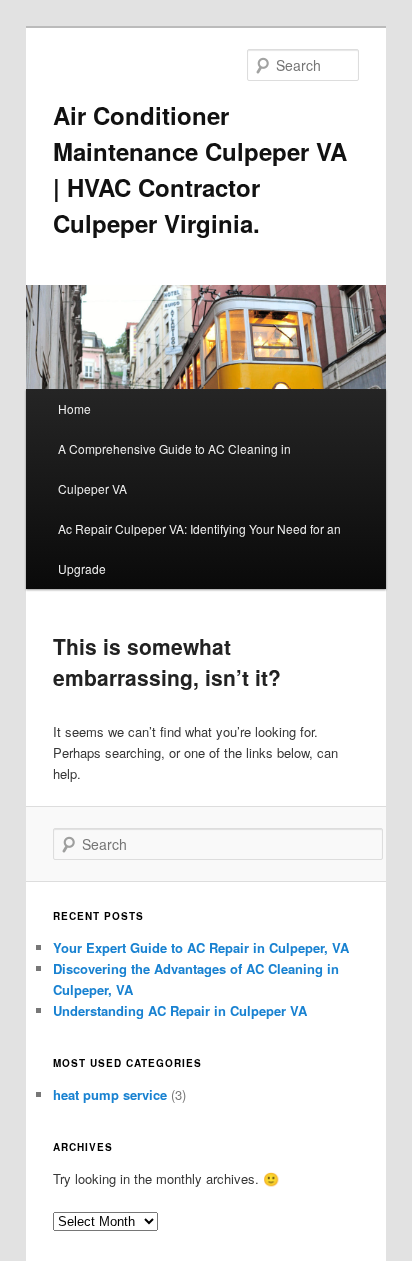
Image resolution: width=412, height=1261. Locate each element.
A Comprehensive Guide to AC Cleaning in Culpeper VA (174, 468)
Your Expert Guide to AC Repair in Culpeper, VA (201, 947)
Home (74, 408)
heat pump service (110, 1094)
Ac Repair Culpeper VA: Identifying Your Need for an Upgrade (199, 548)
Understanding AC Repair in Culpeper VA (180, 1010)
